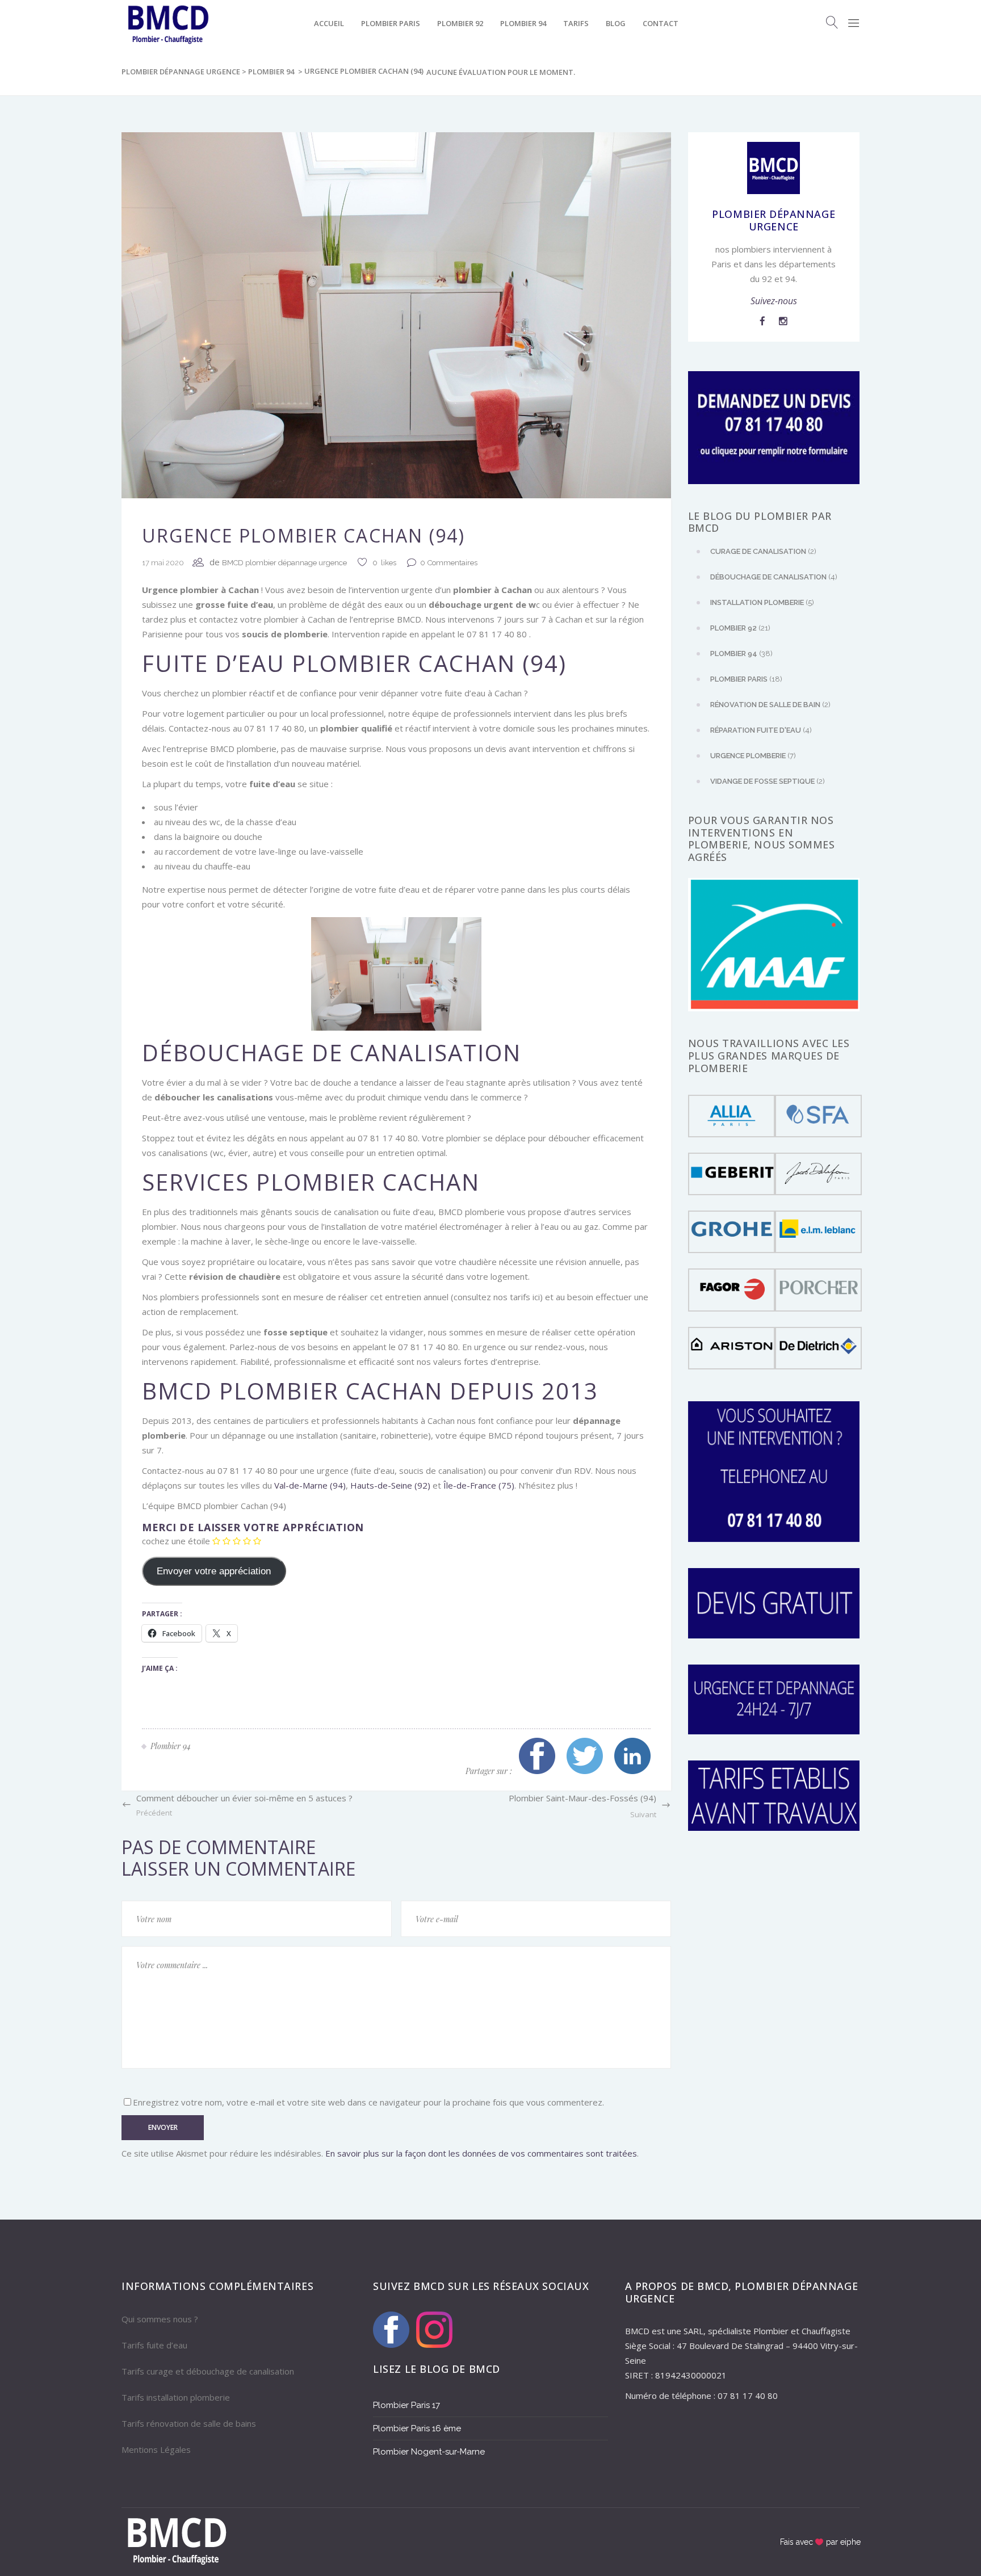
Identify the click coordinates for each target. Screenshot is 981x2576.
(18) (746, 679)
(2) (763, 551)
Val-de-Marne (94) (309, 1485)
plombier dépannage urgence (181, 72)
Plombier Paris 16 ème (417, 2428)
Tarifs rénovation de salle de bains (189, 2423)
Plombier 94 (271, 72)
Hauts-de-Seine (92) (389, 1485)
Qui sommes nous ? (160, 2319)
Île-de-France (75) (478, 1485)
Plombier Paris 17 (406, 2405)
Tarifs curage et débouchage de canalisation (208, 2371)
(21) (740, 628)
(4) (774, 577)
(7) (753, 756)
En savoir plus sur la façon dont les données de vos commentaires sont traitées (481, 2153)
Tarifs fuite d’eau (154, 2345)
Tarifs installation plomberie (176, 2397)
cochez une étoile (176, 1541)
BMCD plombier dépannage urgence (284, 563)
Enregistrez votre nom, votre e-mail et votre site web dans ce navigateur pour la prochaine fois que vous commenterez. (368, 2102)
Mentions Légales (156, 2449)
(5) (762, 602)
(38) (741, 654)
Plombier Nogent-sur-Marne (429, 2452)
